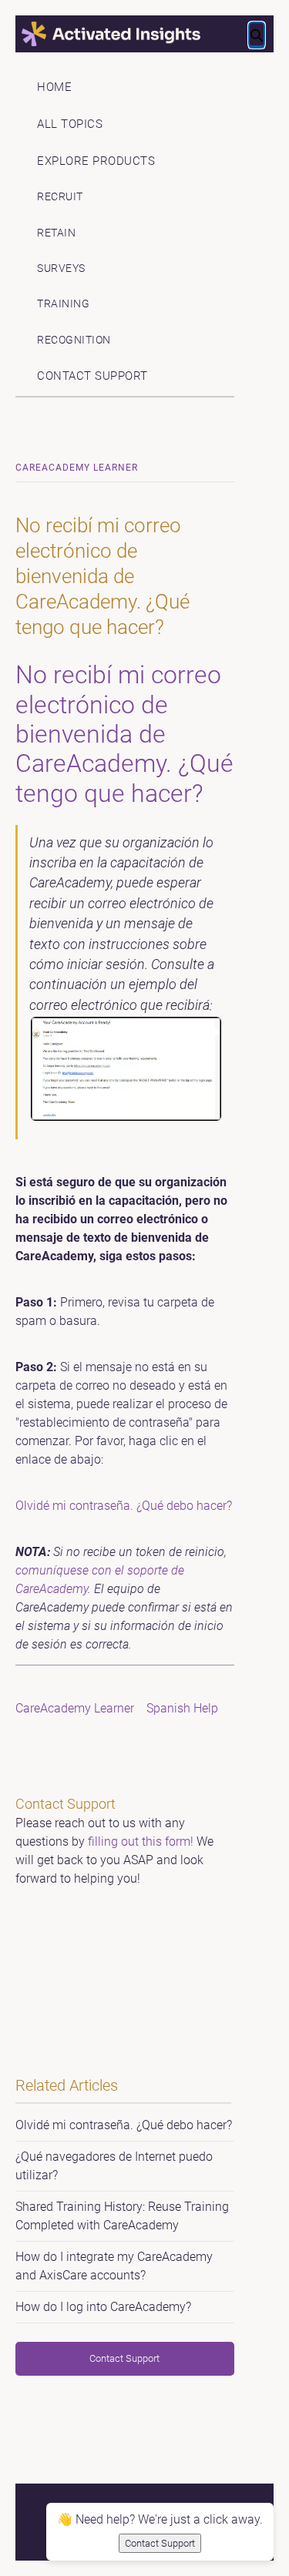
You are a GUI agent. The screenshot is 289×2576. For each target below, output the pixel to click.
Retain (56, 233)
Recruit (60, 197)
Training (63, 304)
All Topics (70, 124)
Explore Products (96, 161)
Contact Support (92, 376)
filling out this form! (141, 1841)
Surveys (61, 268)
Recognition (74, 340)
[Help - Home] (145, 34)
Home (54, 87)
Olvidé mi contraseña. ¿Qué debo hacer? (124, 1506)
